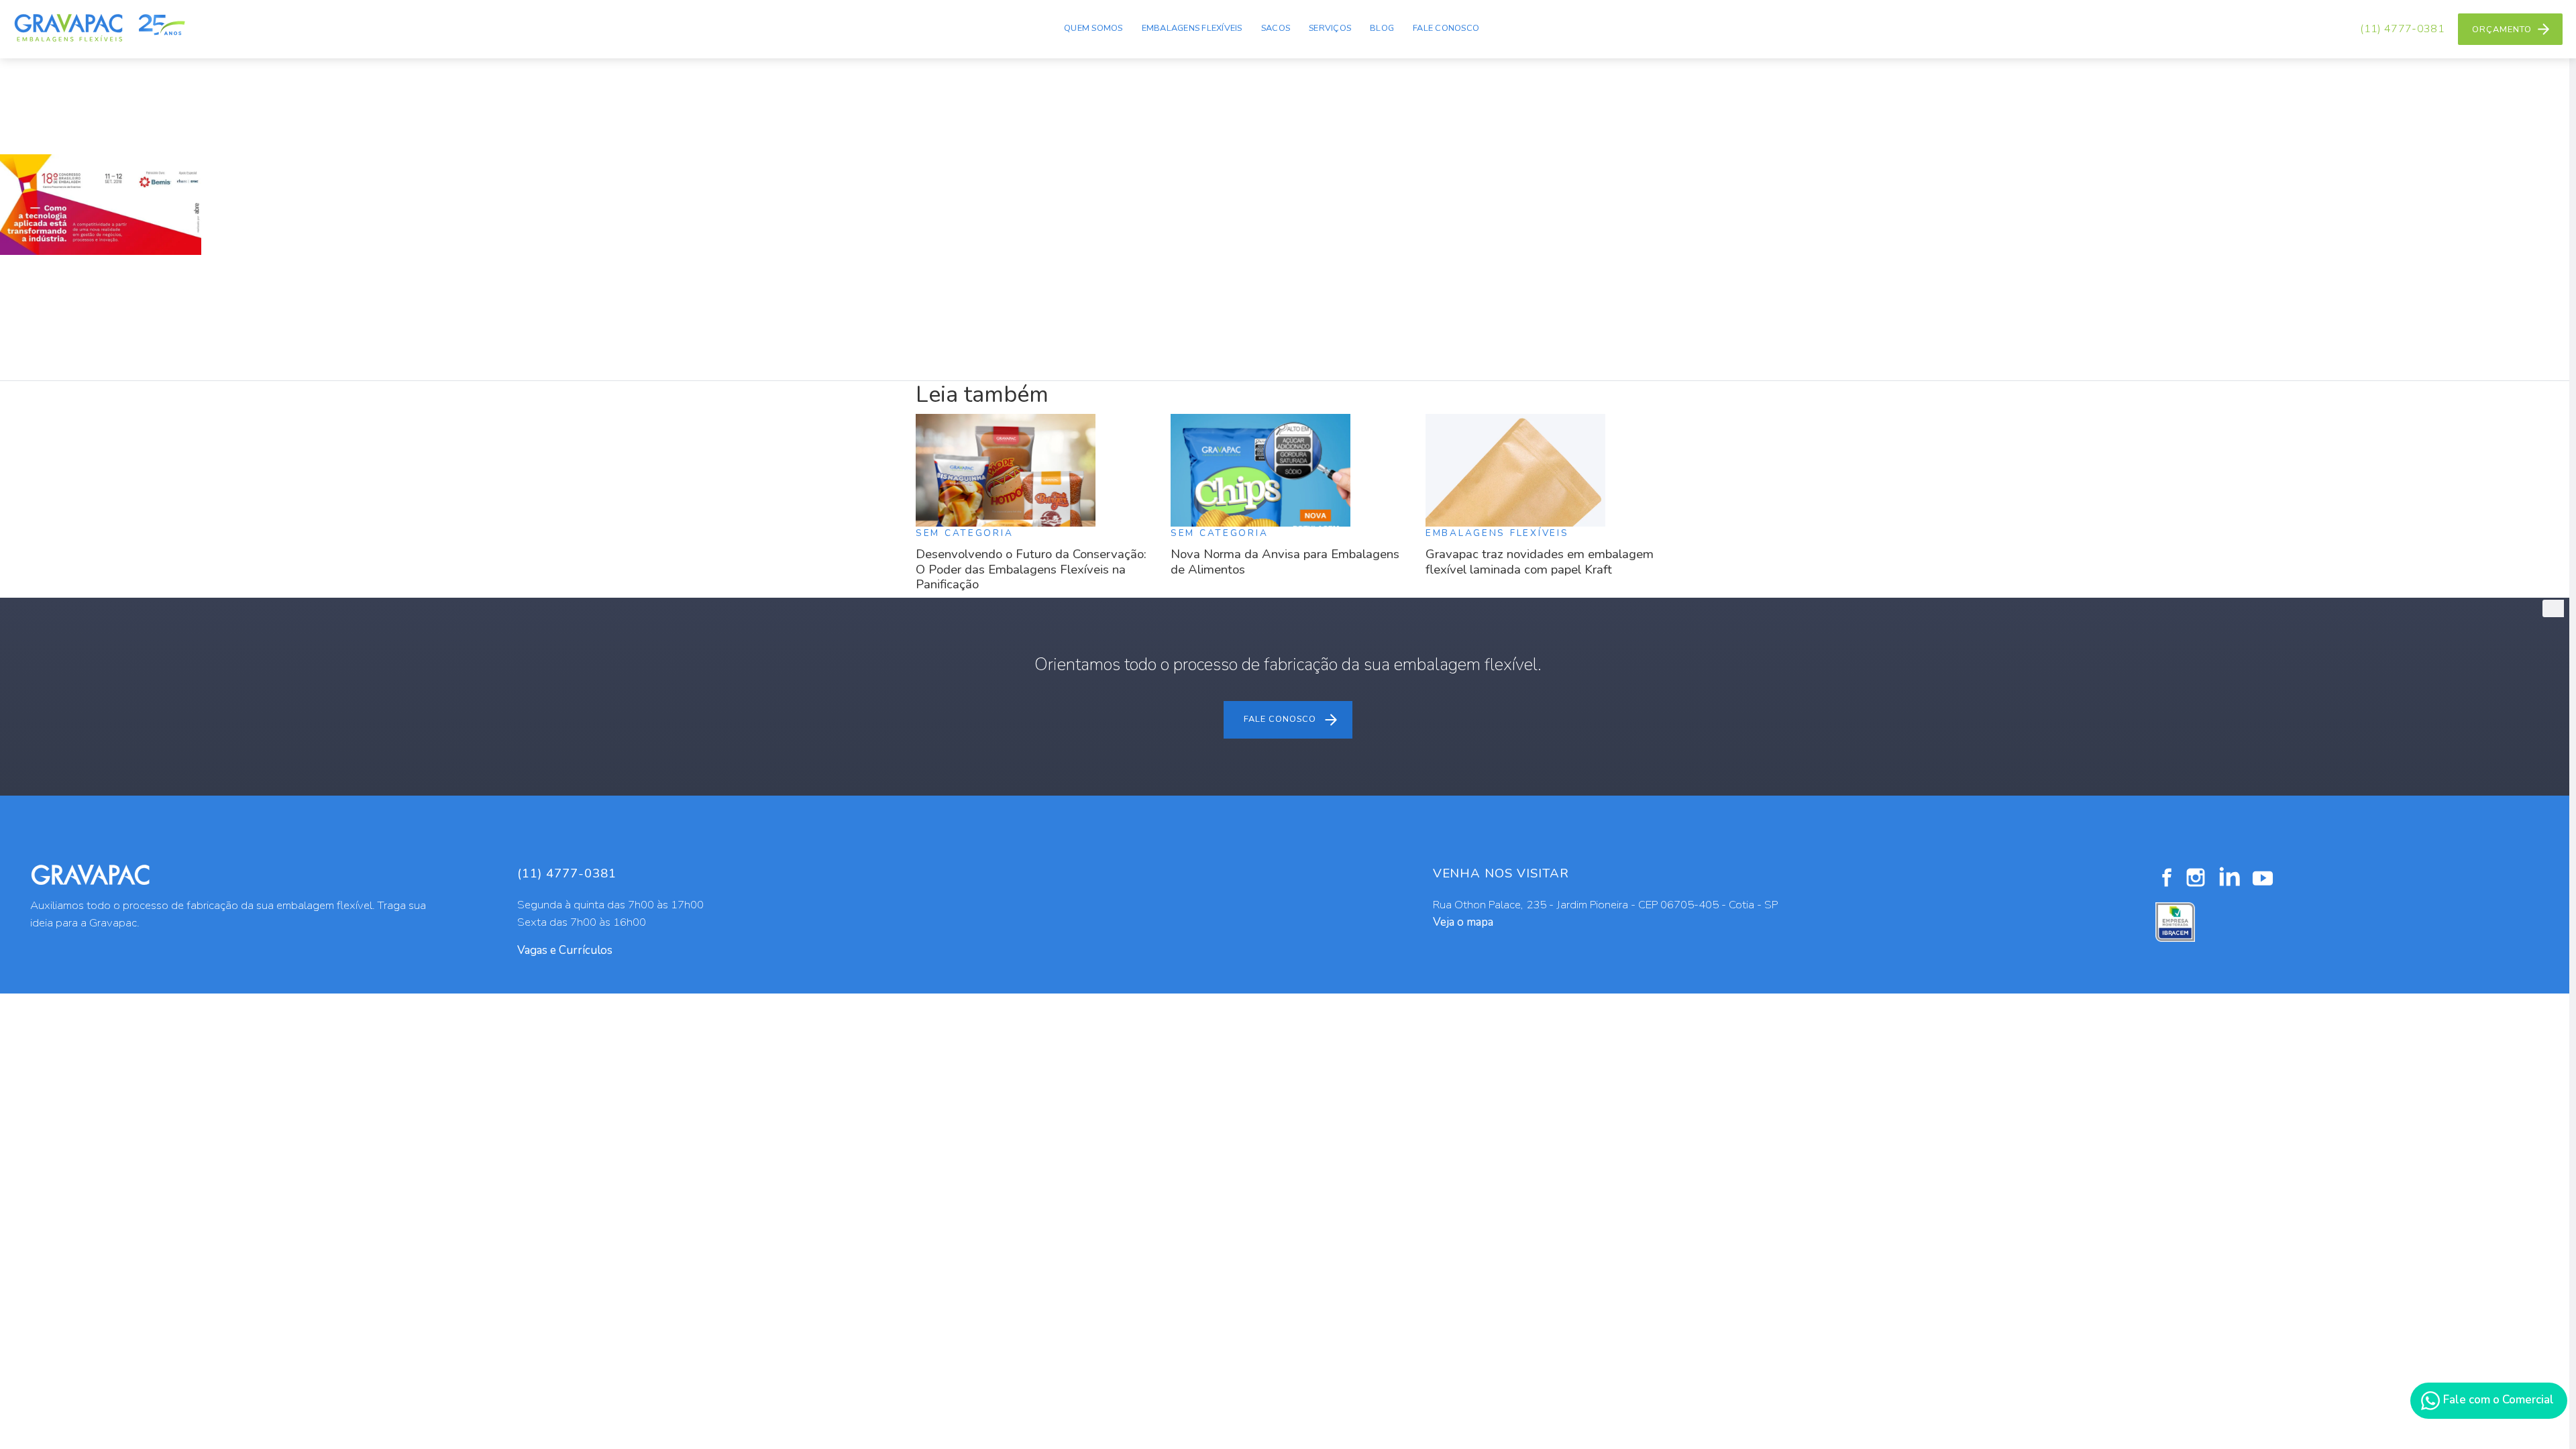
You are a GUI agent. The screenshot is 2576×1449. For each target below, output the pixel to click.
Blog (1382, 28)
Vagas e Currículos (565, 950)
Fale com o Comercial (2497, 1400)
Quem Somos (1093, 28)
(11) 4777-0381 (2402, 29)
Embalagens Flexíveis (1192, 28)
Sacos (1276, 28)
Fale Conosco (1446, 28)
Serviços (1330, 28)
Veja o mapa (1463, 922)
